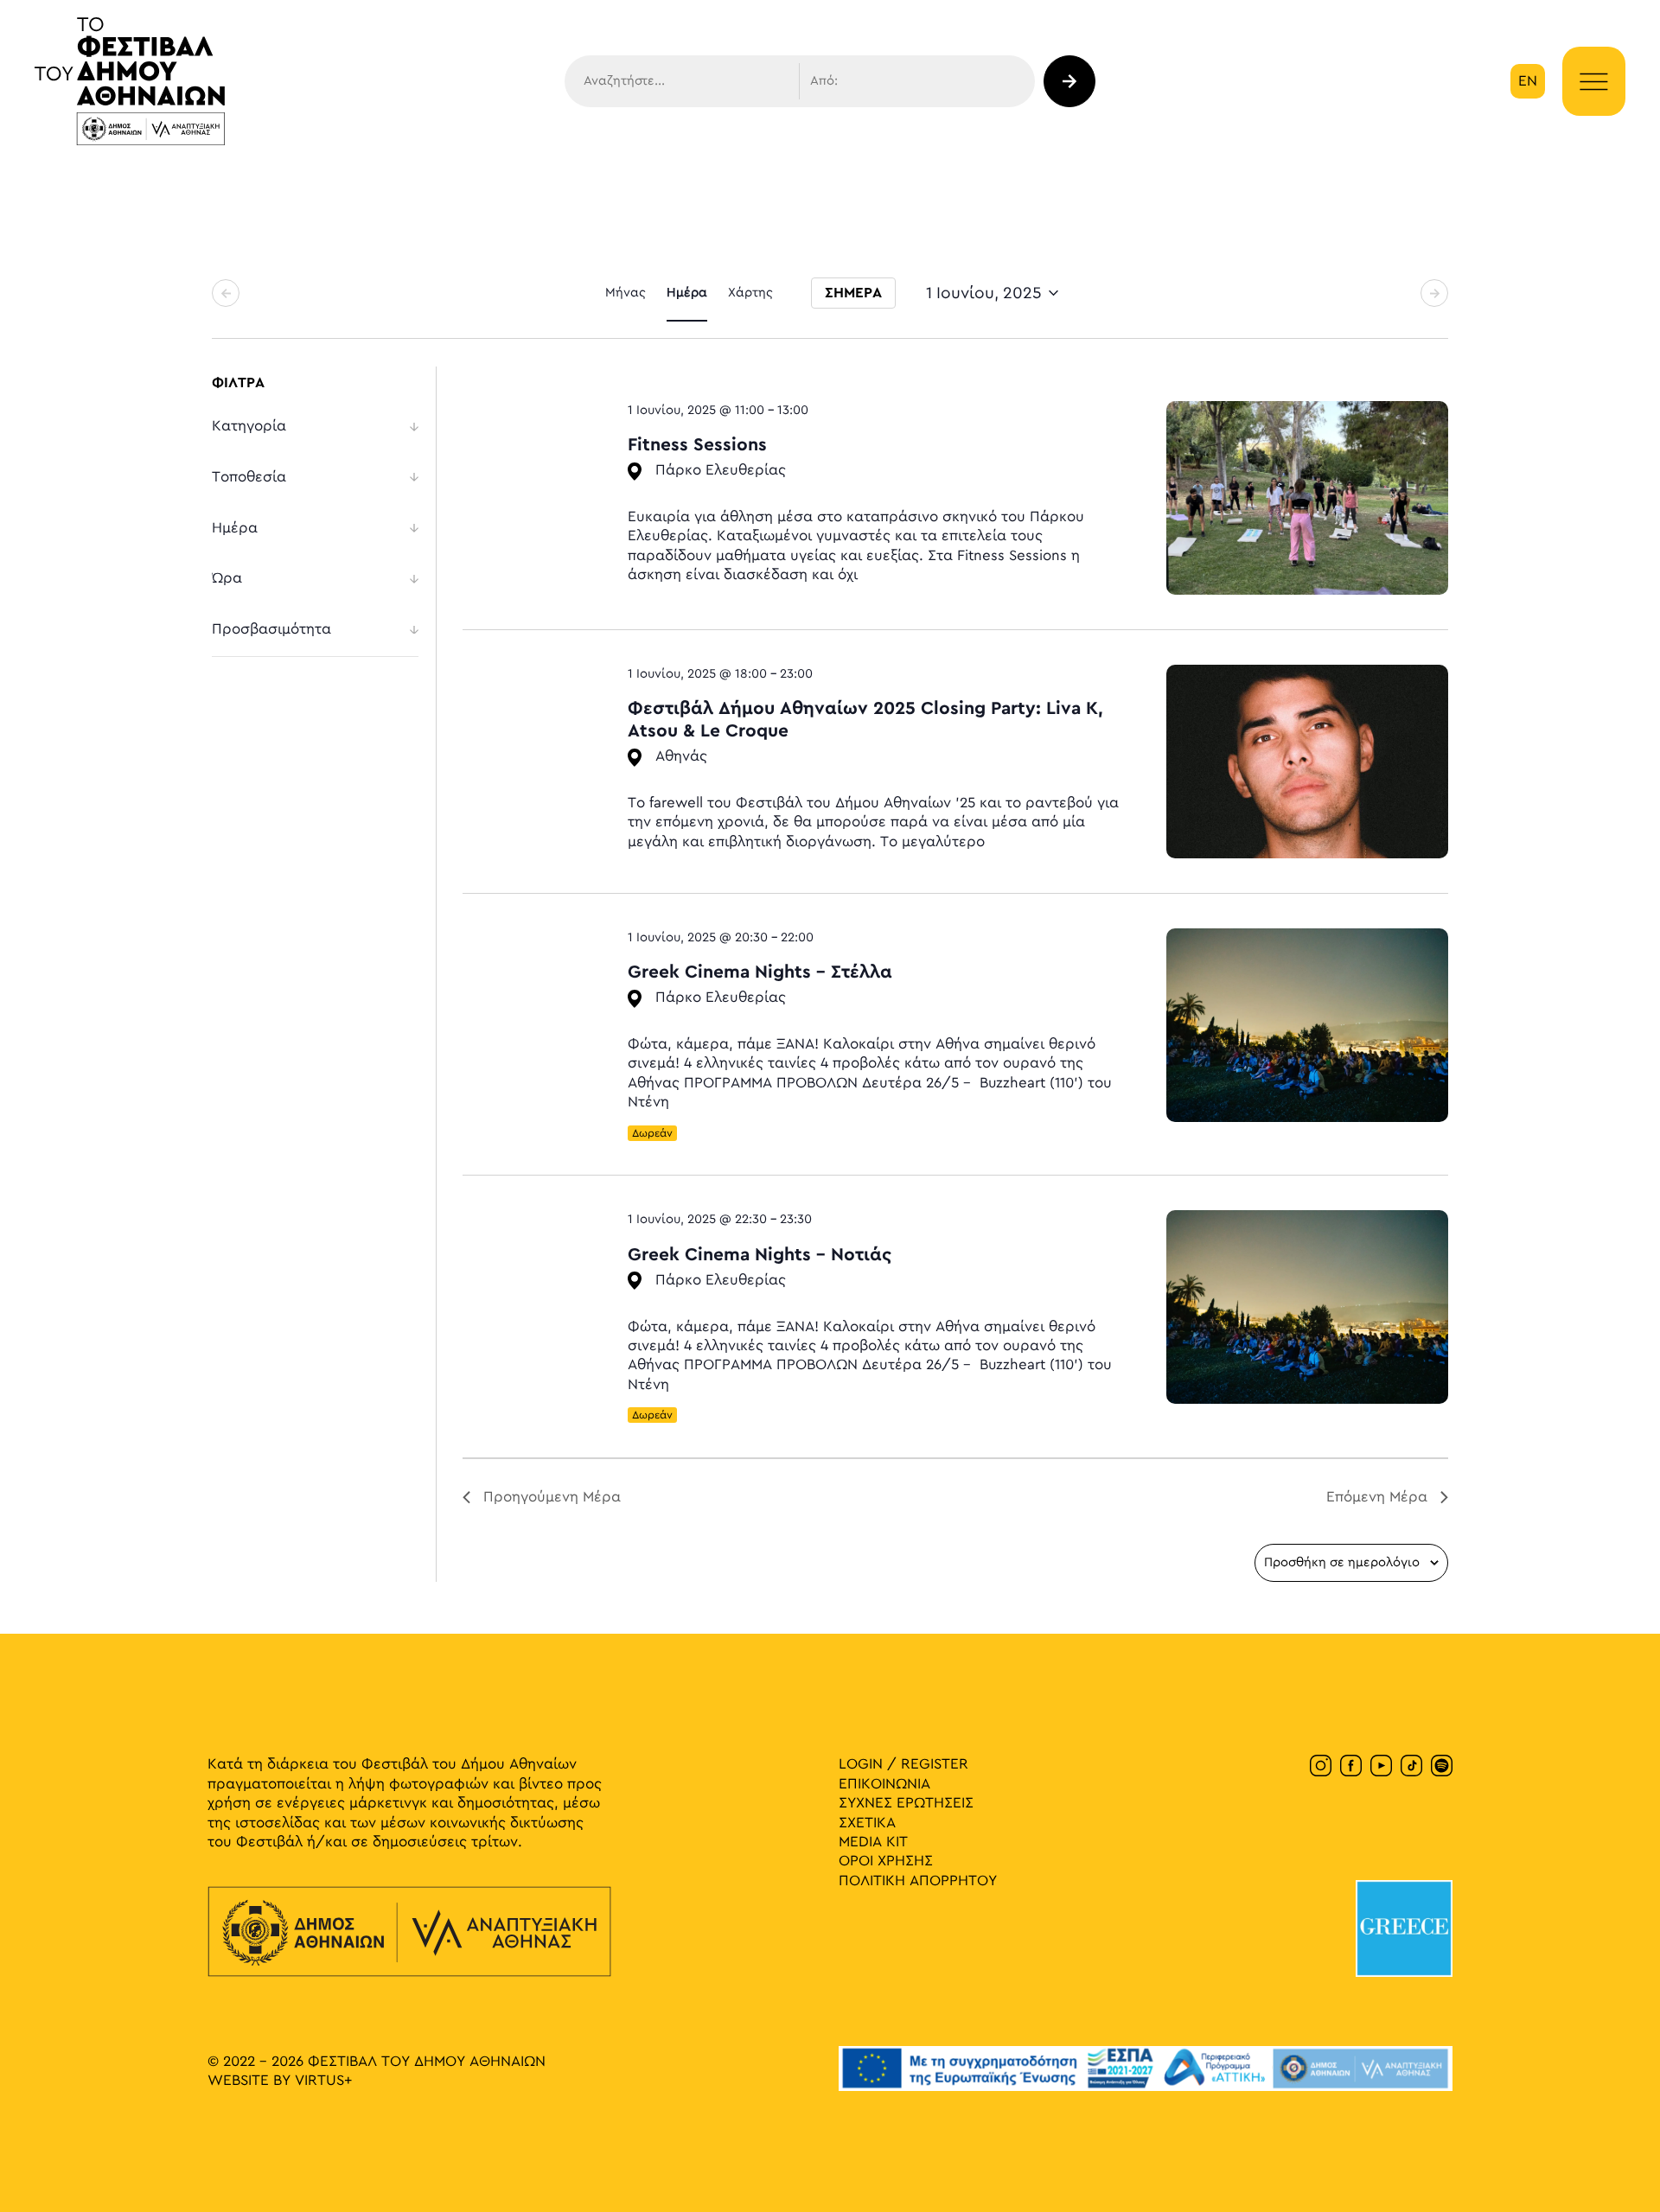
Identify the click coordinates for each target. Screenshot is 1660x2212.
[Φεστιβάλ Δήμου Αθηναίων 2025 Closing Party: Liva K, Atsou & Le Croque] (1307, 762)
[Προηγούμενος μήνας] (226, 293)
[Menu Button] (1594, 82)
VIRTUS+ (323, 2081)
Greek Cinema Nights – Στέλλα (760, 972)
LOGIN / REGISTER (903, 1764)
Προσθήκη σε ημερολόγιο (1342, 1563)
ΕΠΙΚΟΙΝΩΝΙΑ (884, 1784)
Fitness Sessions (697, 445)
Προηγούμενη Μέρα (552, 1497)
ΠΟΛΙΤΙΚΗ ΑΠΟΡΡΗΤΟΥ (918, 1881)
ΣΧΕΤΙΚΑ (867, 1823)
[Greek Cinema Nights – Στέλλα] (1307, 1025)
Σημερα (853, 293)
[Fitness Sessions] (1307, 498)
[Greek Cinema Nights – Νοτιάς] (1307, 1307)
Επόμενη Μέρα (1377, 1497)
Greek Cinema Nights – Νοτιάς (760, 1255)
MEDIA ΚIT (873, 1842)
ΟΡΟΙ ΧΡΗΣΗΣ (886, 1861)
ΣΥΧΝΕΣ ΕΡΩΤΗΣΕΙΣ (906, 1803)
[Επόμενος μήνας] (1434, 293)
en (1528, 81)
